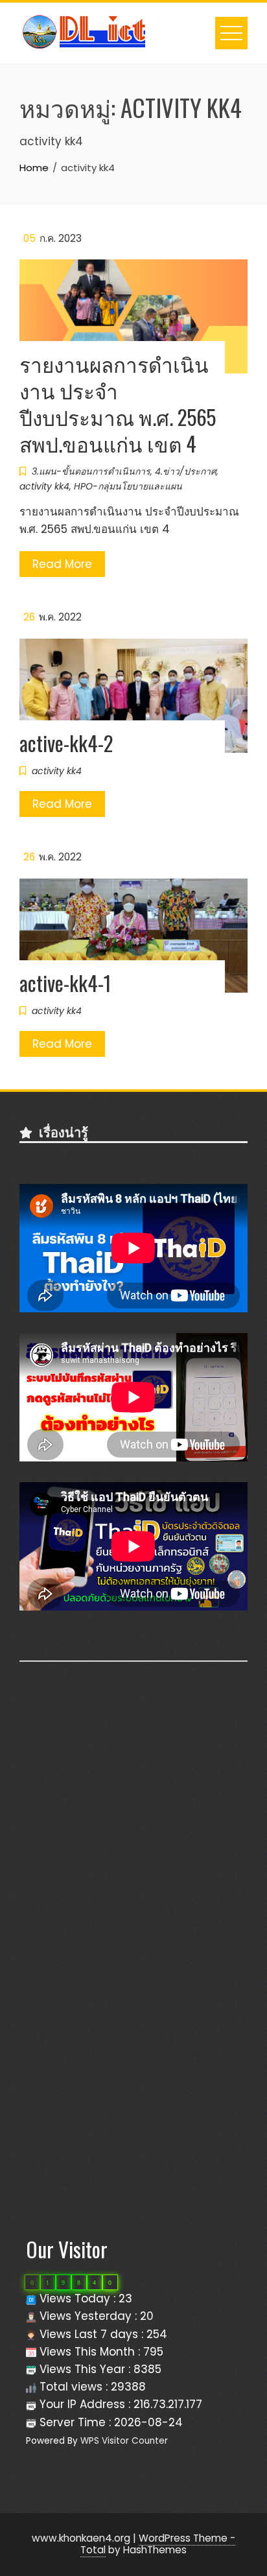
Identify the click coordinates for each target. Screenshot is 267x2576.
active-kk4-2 (66, 743)
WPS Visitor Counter (124, 2441)
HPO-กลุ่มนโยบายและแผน (128, 486)
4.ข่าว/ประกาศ (186, 471)
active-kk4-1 (65, 983)
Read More (62, 564)
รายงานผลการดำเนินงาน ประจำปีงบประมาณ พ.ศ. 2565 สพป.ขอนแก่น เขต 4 (118, 403)
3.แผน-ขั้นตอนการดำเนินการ (91, 471)
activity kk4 (44, 486)
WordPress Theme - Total (158, 2544)
